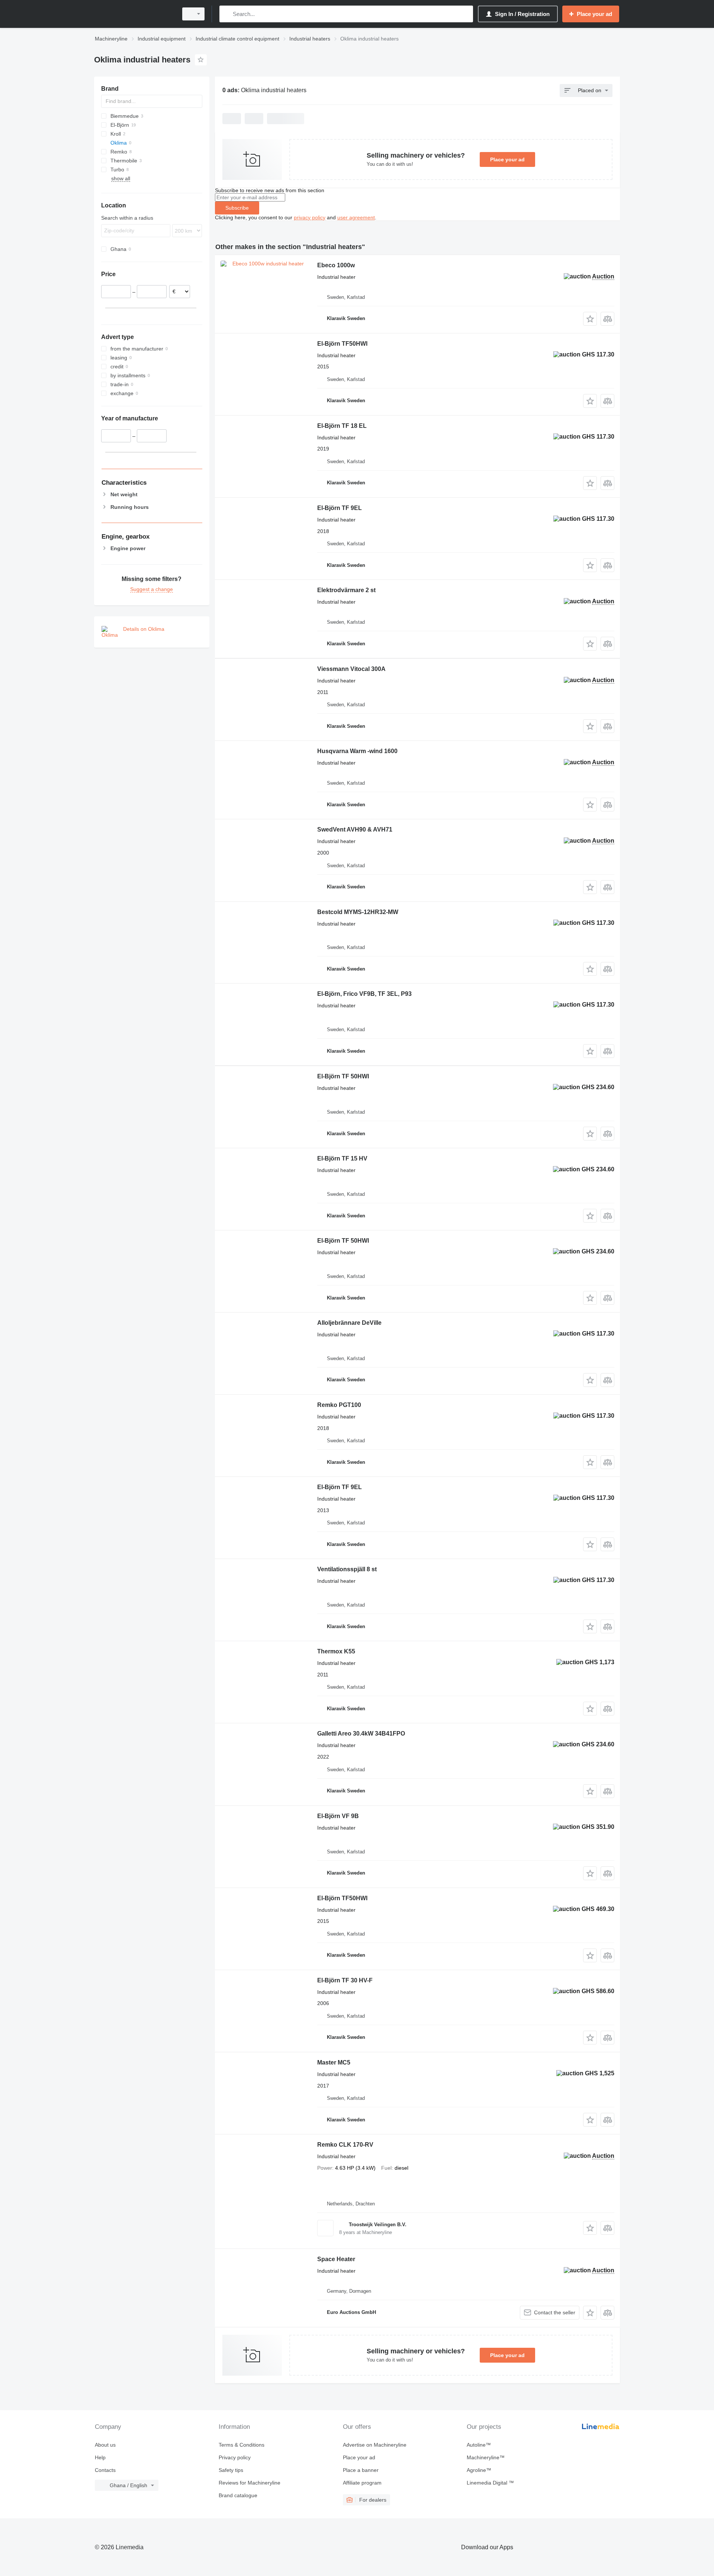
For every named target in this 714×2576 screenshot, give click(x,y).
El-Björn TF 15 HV (342, 1158)
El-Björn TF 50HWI (343, 1076)
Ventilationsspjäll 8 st (347, 1569)
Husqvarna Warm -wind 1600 (357, 751)
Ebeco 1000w (336, 265)
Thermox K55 (336, 1651)
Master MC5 (334, 2062)
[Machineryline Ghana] (134, 14)
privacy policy (310, 217)
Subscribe (237, 208)
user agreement (356, 217)
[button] (590, 319)
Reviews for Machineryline (250, 2483)
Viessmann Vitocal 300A (351, 669)
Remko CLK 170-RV (345, 2145)
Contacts (105, 2470)
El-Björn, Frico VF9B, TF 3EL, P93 (364, 994)
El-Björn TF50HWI (342, 344)
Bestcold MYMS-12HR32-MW (358, 912)
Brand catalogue (238, 2495)
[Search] (227, 14)
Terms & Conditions (242, 2445)
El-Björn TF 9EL (340, 508)
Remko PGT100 (339, 1405)
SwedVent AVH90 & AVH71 (355, 829)
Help (100, 2457)
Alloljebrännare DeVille (349, 1323)
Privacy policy (235, 2457)
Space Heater (336, 2259)
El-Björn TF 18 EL (342, 426)
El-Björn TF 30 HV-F (345, 1980)
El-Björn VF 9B (338, 1816)
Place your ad (507, 159)
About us (105, 2445)
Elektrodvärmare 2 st (346, 590)
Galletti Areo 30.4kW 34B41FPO (361, 1734)
